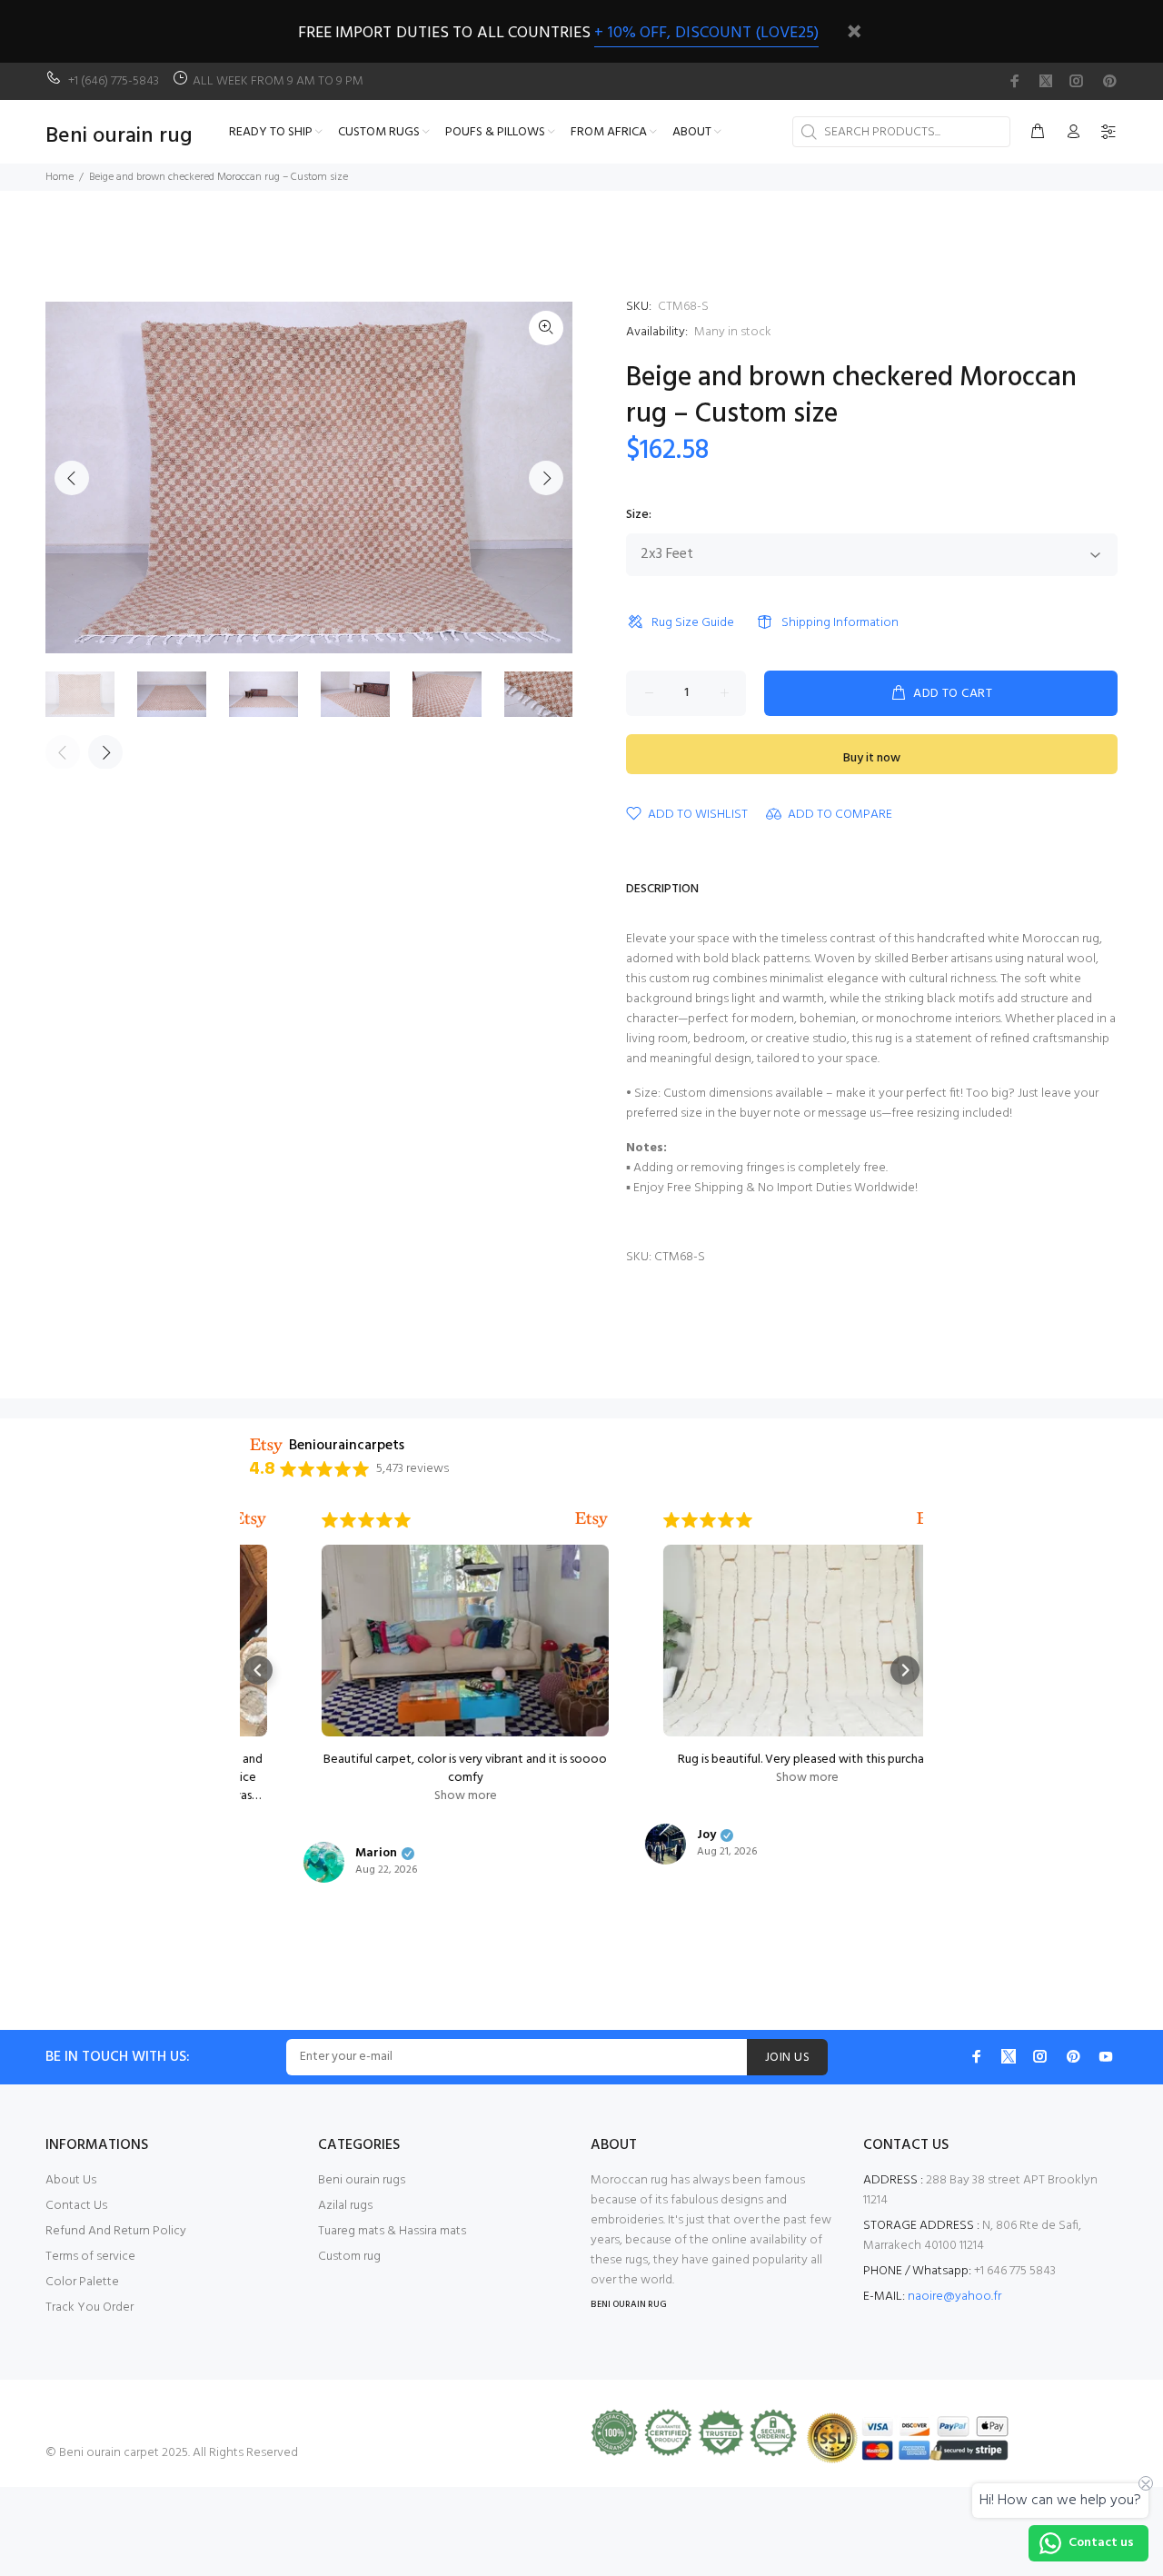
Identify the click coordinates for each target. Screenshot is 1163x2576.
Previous (72, 478)
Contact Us (76, 2206)
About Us (71, 2180)
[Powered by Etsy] (537, 1520)
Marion (322, 1854)
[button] (258, 1670)
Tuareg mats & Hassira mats (392, 2231)
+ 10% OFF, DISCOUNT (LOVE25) (706, 33)
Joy (652, 1835)
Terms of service (90, 2257)
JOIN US (787, 2058)
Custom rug (349, 2257)
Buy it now (872, 758)
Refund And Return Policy (116, 2231)
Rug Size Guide (693, 623)
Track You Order (89, 2307)
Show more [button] (411, 1796)
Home (60, 177)
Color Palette (82, 2282)
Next (546, 478)
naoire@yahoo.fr (954, 2297)
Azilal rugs (345, 2206)
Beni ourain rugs (362, 2180)
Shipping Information (840, 623)
